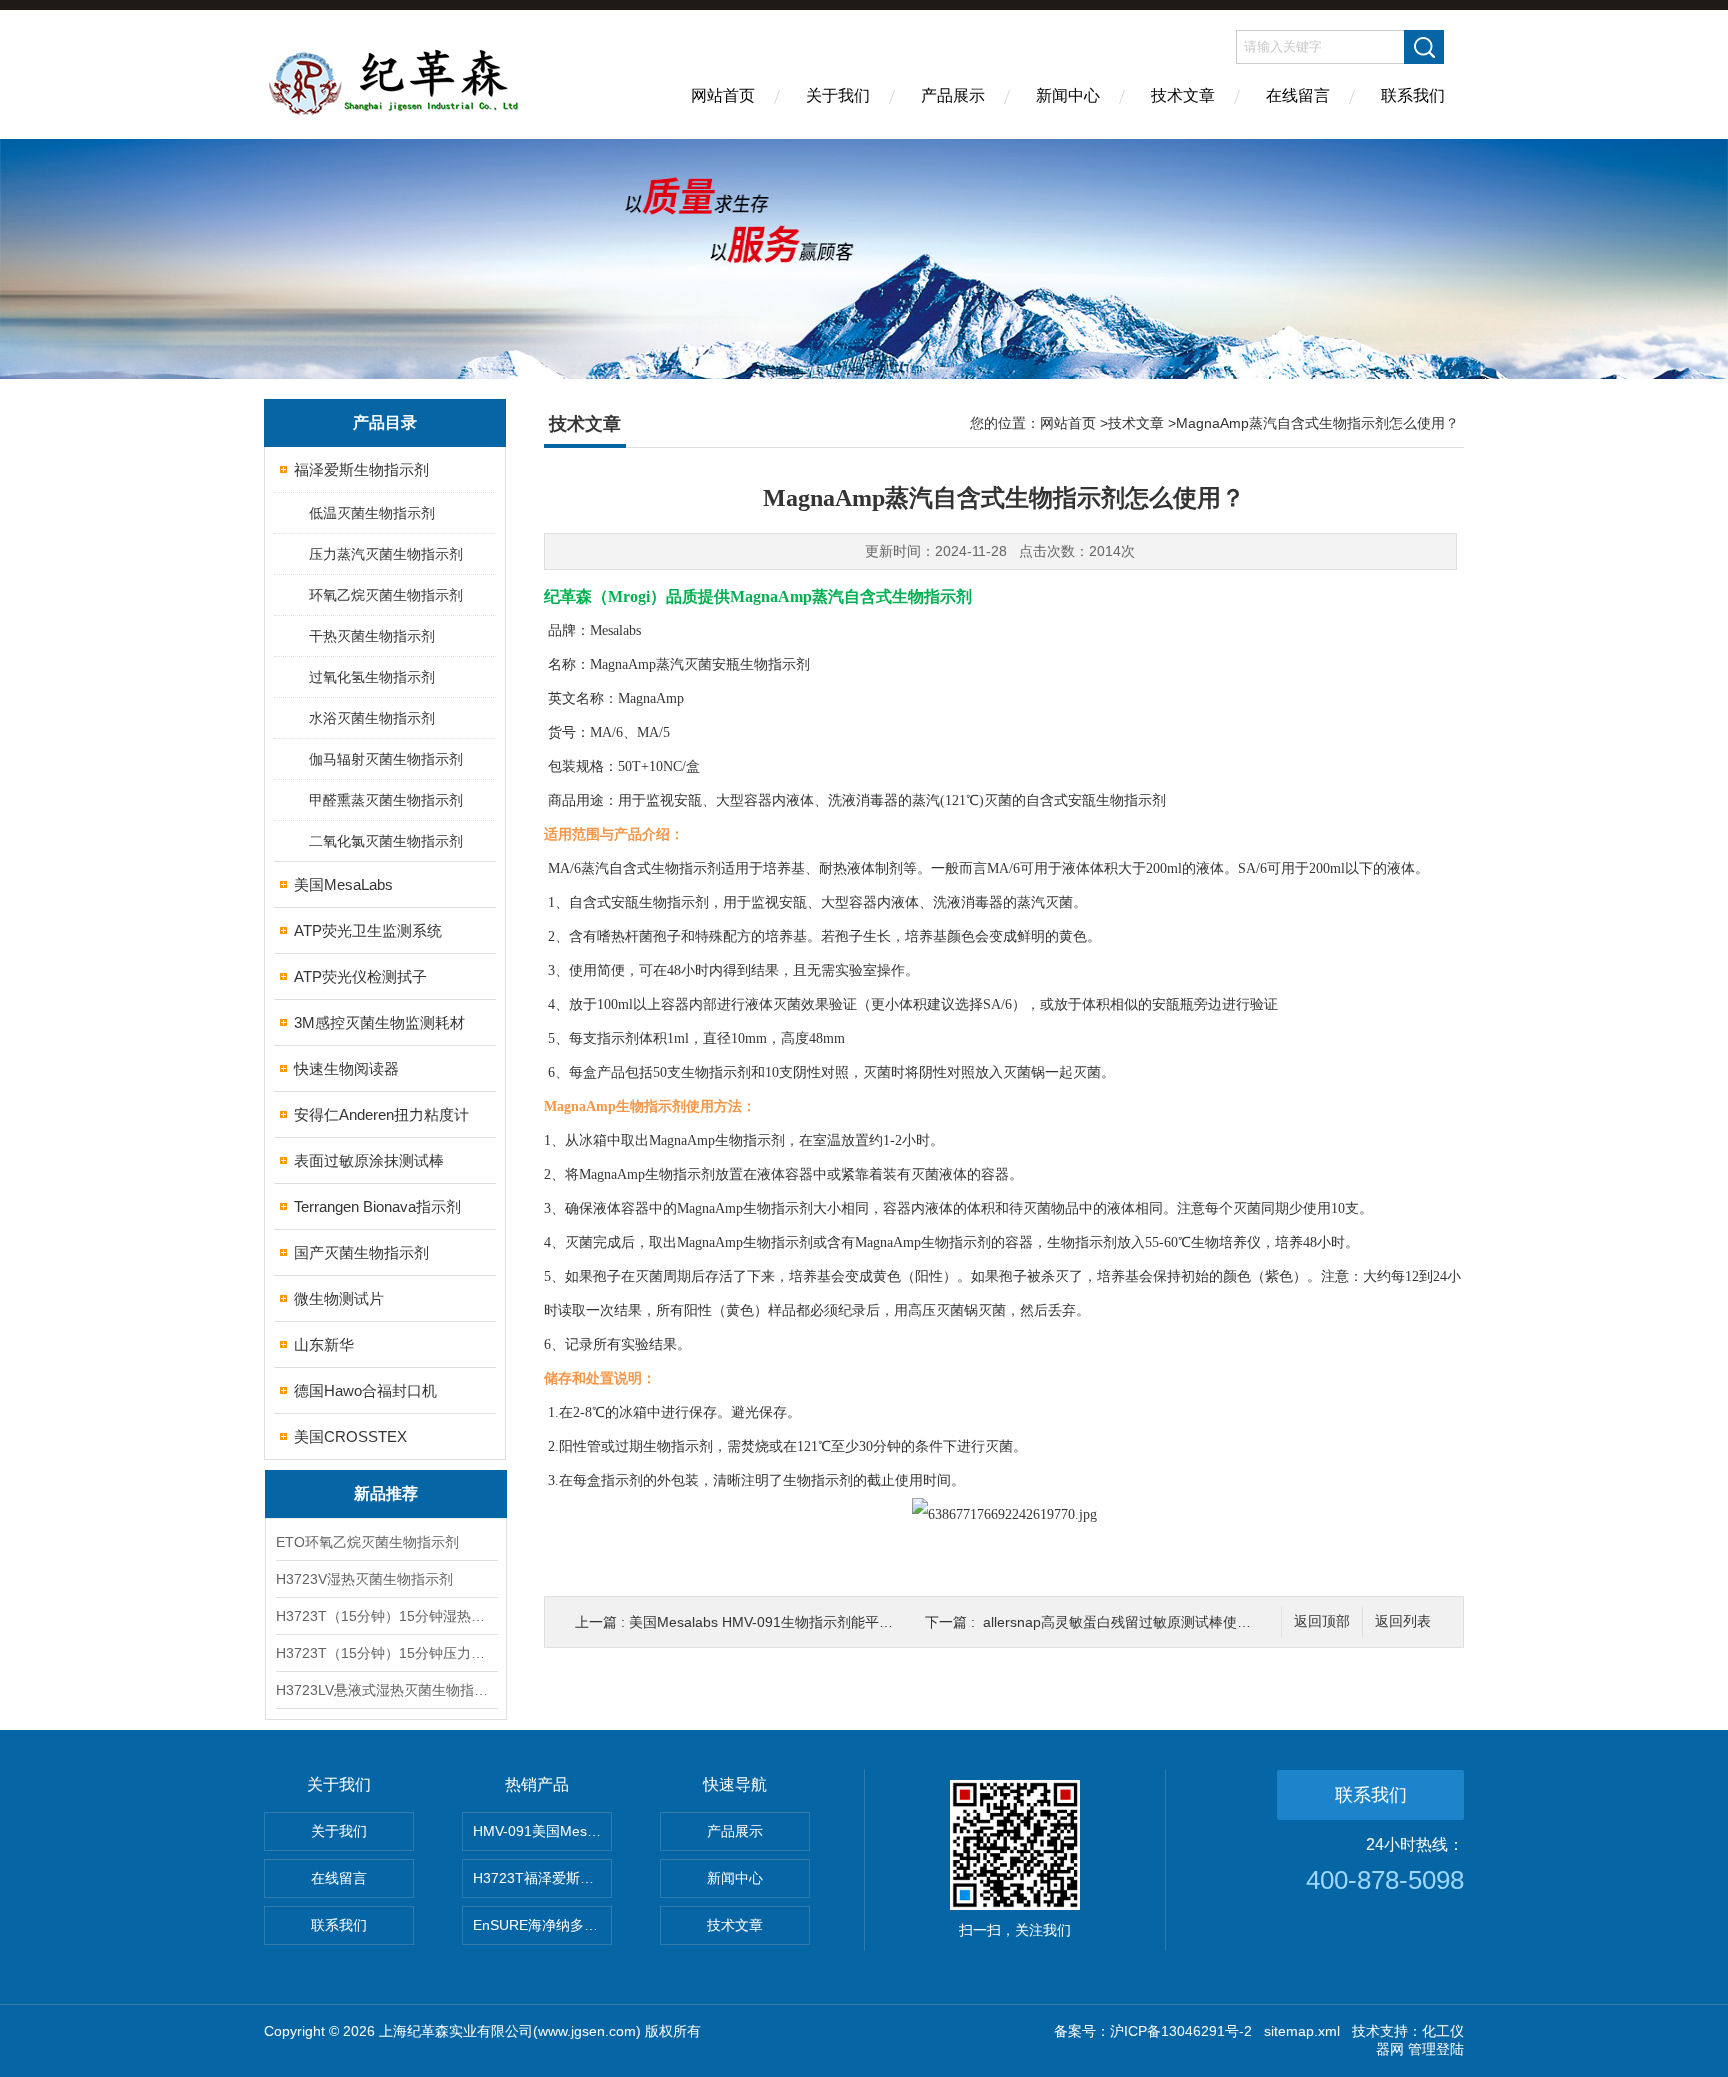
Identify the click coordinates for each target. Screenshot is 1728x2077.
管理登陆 (1436, 2049)
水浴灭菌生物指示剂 (372, 718)
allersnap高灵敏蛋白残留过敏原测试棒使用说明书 (1138, 1622)
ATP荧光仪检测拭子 (360, 976)
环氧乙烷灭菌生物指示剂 (386, 595)
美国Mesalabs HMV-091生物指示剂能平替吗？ (775, 1622)
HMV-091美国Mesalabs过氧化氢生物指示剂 (542, 1831)
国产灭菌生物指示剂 (361, 1252)
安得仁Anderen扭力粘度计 (381, 1114)
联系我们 (1413, 95)
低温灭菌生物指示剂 (372, 513)
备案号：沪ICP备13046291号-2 (1153, 2031)
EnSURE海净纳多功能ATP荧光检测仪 (542, 1925)
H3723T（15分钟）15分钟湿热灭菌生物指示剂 (386, 1616)
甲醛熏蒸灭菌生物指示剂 (386, 800)
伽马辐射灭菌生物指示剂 (386, 759)
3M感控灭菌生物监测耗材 (379, 1022)
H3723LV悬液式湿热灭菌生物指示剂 (386, 1690)
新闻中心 (1068, 95)
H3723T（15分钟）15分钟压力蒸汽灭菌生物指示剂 (386, 1653)
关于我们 (838, 95)
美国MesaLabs (343, 884)
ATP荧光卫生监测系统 (368, 930)
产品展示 (953, 95)
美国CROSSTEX (350, 1436)
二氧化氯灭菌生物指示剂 (386, 841)
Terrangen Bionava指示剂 (377, 1206)
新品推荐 (386, 1493)
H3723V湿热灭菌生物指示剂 (364, 1579)
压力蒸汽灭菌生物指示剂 (386, 554)
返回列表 (1403, 1621)
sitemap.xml (1302, 2031)
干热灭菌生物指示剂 (372, 636)
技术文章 (1183, 95)
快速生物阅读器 (346, 1068)
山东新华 (324, 1344)
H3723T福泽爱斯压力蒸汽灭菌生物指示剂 (542, 1878)
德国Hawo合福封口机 (365, 1390)
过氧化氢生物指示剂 (372, 677)
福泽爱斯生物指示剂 (361, 469)
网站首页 (723, 95)
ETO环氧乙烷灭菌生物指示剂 (367, 1542)
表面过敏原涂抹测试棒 (369, 1160)
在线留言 (1298, 95)
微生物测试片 (339, 1298)
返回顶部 (1322, 1621)
